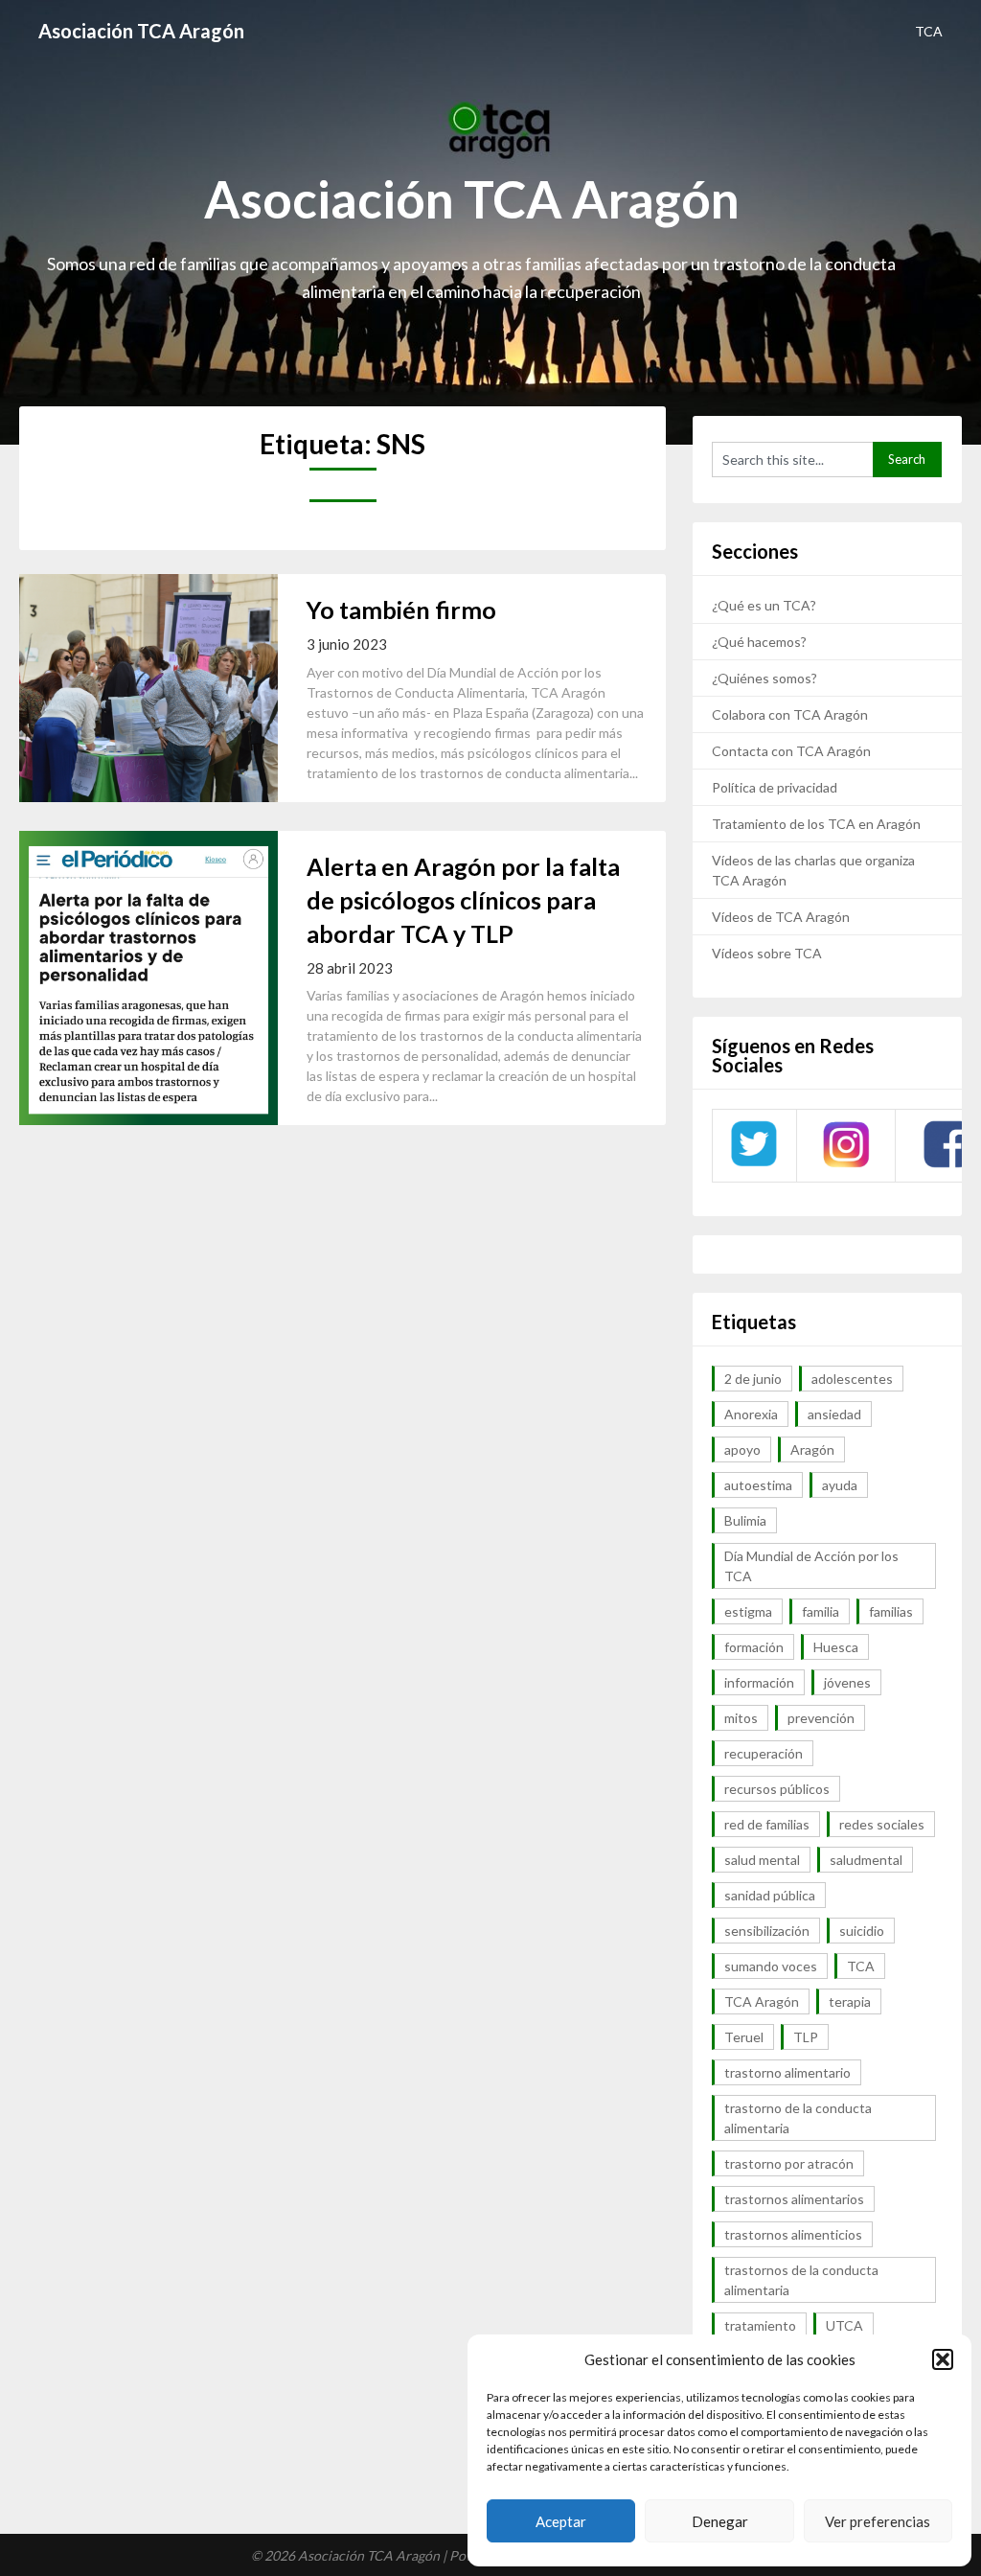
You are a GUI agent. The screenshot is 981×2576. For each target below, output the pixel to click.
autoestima (758, 1485)
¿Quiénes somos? (764, 678)
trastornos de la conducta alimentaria (801, 2280)
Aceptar (561, 2521)
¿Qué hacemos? (759, 642)
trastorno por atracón (789, 2163)
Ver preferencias (878, 2521)
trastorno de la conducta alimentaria (798, 2118)
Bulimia (745, 1520)
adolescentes (852, 1379)
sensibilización (767, 1931)
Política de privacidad (775, 787)
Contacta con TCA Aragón (791, 751)
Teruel (744, 2037)
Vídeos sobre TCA (767, 953)
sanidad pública (770, 1895)
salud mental (762, 1860)
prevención (821, 1718)
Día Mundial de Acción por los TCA (811, 1566)
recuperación (764, 1753)
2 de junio (753, 1379)
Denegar (720, 2521)
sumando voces (771, 1966)
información (759, 1682)
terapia (850, 2001)
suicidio (862, 1931)
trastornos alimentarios (794, 2199)
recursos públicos (777, 1789)
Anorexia (751, 1414)
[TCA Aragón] (754, 1165)
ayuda (840, 1485)
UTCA (844, 2325)
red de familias (767, 1824)
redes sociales (882, 1824)
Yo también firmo (401, 609)
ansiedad (834, 1414)
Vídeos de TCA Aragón (781, 917)
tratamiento (760, 2325)
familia (821, 1611)
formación (754, 1647)
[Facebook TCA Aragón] (947, 1165)
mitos (741, 1718)
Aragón (812, 1449)
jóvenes (847, 1682)
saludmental (866, 1860)
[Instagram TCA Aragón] (846, 1165)
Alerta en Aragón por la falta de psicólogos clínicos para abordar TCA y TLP (463, 900)
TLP (806, 2037)
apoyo (742, 1449)
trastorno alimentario (787, 2072)
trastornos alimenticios (793, 2234)
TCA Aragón (762, 2001)
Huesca (836, 1647)
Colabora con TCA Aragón (790, 714)
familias (891, 1611)
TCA (929, 31)
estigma (748, 1611)
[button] (943, 2359)
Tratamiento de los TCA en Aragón (816, 824)
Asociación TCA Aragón (141, 31)
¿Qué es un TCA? (764, 605)
